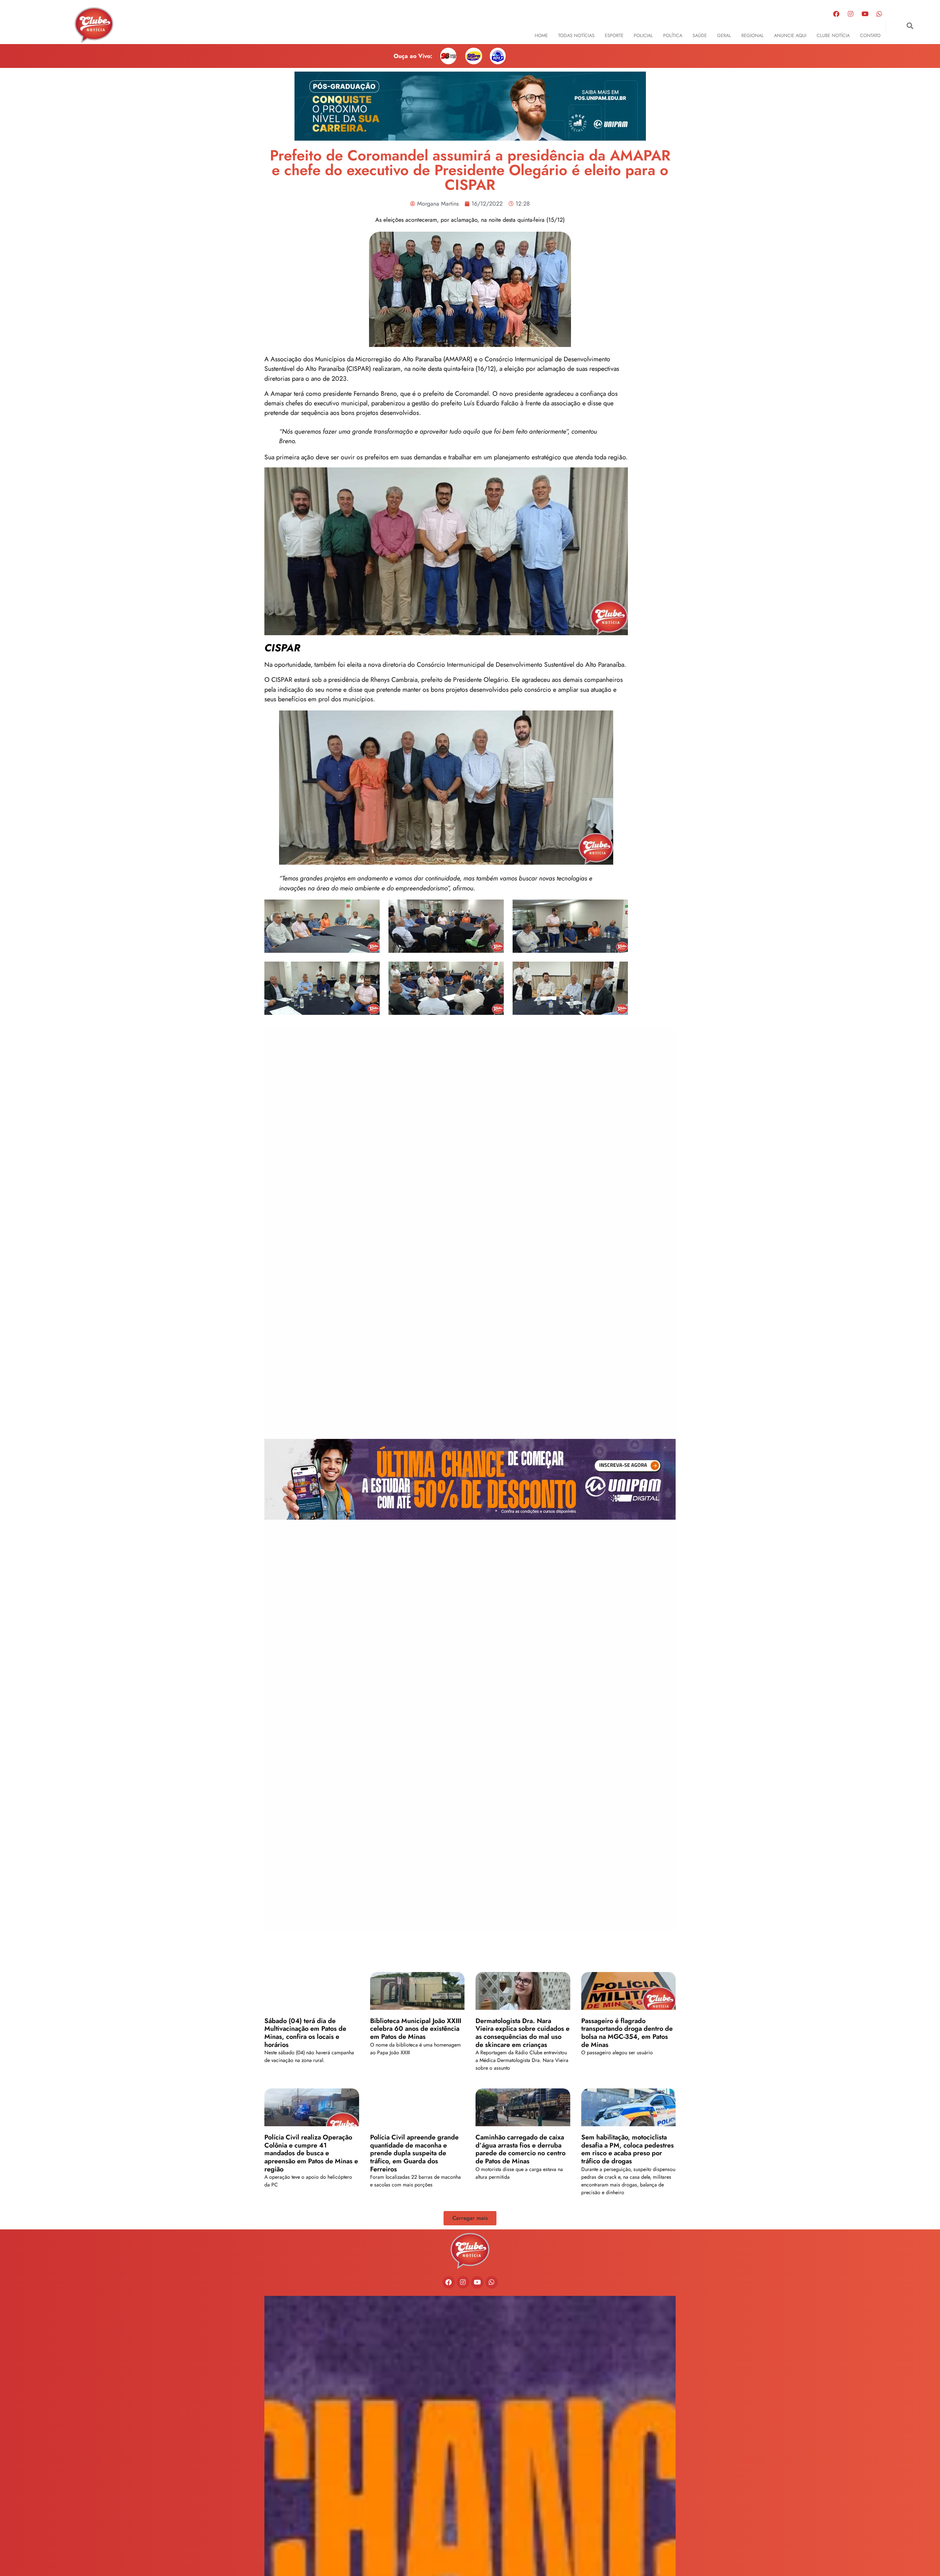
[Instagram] (851, 14)
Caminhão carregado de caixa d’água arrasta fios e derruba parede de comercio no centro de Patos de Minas (520, 2149)
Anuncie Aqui (790, 35)
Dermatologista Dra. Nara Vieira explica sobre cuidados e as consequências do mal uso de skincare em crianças (523, 2033)
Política (673, 35)
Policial (643, 35)
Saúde (700, 35)
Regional (753, 35)
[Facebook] (836, 14)
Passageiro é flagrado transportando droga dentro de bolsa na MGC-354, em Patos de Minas (627, 2033)
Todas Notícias (576, 35)
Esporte (614, 35)
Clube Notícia (833, 35)
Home (541, 35)
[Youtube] (865, 14)
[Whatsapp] (879, 14)
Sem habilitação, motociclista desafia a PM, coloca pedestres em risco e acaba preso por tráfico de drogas (628, 2149)
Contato (870, 35)
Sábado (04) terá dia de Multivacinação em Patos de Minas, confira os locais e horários (305, 2033)
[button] (910, 26)
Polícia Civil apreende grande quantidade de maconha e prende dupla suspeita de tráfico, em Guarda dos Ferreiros (414, 2153)
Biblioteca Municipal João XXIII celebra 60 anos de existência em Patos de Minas (416, 2029)
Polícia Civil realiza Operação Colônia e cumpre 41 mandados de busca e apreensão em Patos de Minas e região (311, 2153)
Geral (724, 35)
